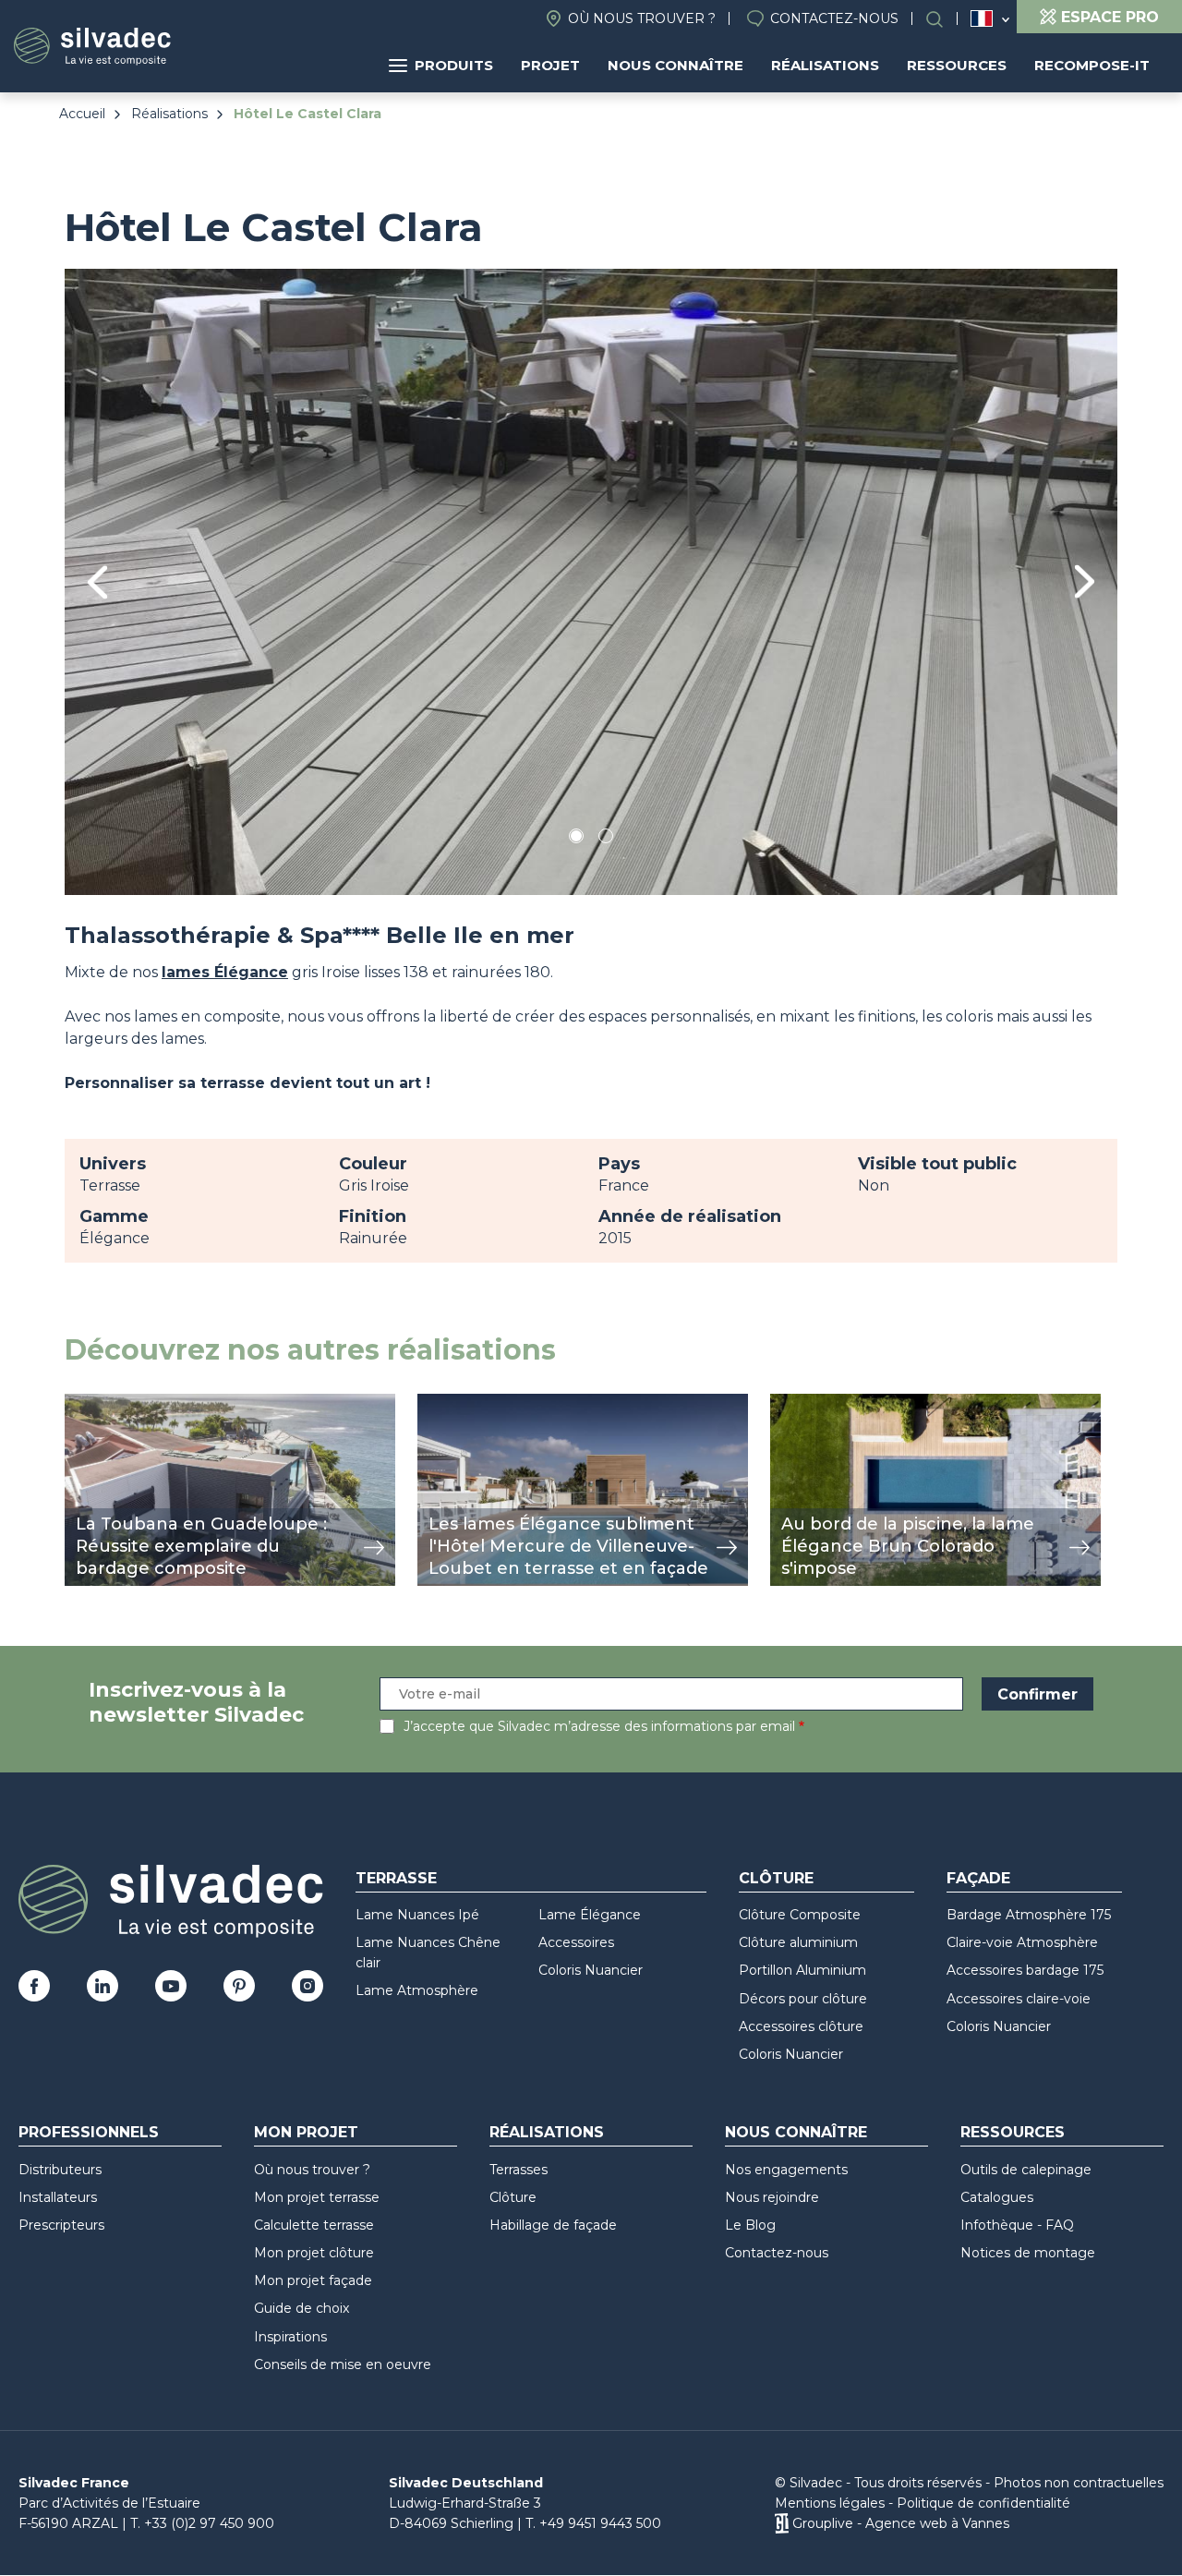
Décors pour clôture (803, 1999)
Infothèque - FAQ (1017, 2225)
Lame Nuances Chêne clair (428, 1953)
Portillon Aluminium (802, 1970)
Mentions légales (830, 2503)
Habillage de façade (553, 2225)
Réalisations (825, 65)
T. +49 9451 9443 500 (593, 2523)
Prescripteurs (61, 2225)
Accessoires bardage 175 (1025, 1970)
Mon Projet (306, 2132)
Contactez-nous (834, 18)
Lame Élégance (590, 1915)
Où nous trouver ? (642, 18)
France (982, 18)
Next (1085, 581)
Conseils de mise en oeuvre (343, 2364)
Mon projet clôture (314, 2253)
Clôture (776, 1878)
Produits (454, 65)
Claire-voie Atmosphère (1022, 1942)
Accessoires (576, 1942)
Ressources (957, 65)
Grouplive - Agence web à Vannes (901, 2523)
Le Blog (750, 2225)
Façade (978, 1878)
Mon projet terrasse (317, 2197)
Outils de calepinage (1026, 2170)
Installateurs (58, 2197)
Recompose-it (1092, 65)
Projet (550, 65)
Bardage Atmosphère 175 (1029, 1915)
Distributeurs (60, 2170)
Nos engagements (786, 2170)
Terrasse (396, 1878)
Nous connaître (675, 65)
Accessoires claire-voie (1019, 1999)
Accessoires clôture (801, 2026)
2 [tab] (606, 839)
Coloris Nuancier (591, 1970)
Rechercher (944, 19)
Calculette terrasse (314, 2225)
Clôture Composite (800, 1915)
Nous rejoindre (772, 2197)
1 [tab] (576, 839)
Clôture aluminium (798, 1942)
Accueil (82, 114)
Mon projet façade (313, 2280)
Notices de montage (1028, 2253)
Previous (97, 582)
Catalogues (997, 2197)
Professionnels (89, 2132)
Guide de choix (302, 2308)
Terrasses (519, 2170)
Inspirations (290, 2337)
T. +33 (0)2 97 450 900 (202, 2523)
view (81, 1403)
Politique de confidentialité (983, 2503)
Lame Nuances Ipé (417, 1915)
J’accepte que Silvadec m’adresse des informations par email (599, 1726)
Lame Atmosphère (417, 1990)
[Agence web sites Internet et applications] (782, 2523)
